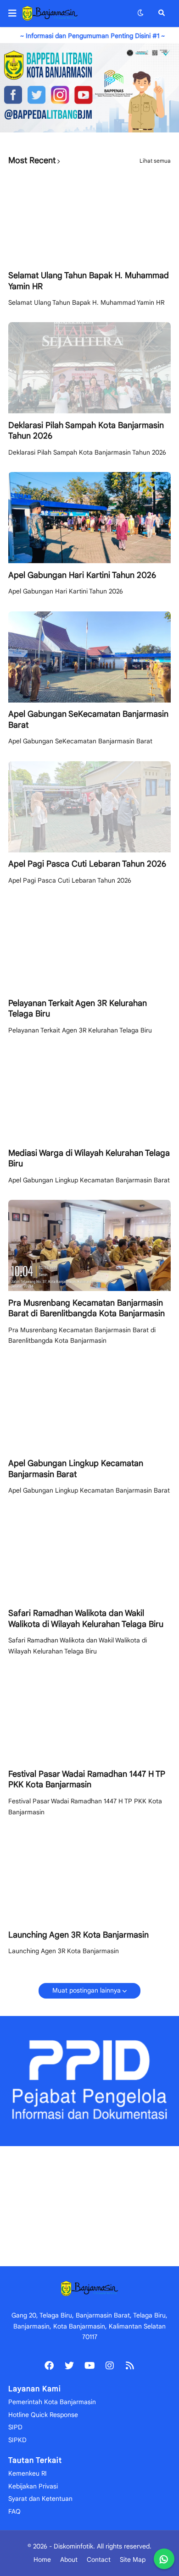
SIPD (15, 2427)
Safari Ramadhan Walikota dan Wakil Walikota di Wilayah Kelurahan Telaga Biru (86, 1618)
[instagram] (110, 2365)
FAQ (14, 2511)
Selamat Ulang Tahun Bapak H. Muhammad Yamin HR (89, 281)
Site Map (133, 2560)
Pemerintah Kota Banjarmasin (52, 2402)
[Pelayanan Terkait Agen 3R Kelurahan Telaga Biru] (89, 946)
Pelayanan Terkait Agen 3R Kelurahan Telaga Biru (78, 1008)
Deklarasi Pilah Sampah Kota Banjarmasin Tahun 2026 (86, 431)
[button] (15, 13)
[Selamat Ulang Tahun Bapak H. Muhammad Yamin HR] (89, 218)
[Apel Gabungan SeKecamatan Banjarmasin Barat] (89, 657)
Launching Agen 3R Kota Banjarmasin (78, 1935)
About (69, 2560)
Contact (99, 2560)
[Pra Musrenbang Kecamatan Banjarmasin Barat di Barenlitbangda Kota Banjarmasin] (89, 1245)
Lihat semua (155, 161)
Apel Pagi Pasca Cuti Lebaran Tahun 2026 (87, 864)
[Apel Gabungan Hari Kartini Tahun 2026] (89, 518)
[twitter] (69, 2365)
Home (42, 2560)
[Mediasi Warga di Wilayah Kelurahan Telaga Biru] (89, 1096)
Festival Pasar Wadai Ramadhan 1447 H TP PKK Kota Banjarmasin (87, 1779)
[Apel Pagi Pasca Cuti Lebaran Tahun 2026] (89, 807)
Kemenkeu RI (28, 2473)
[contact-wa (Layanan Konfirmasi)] (164, 2559)
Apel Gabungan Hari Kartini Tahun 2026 (82, 575)
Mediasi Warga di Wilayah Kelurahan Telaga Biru (89, 1158)
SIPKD (17, 2440)
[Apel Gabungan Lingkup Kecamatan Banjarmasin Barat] (89, 1406)
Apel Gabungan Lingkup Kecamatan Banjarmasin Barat (76, 1469)
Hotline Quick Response (43, 2415)
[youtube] (89, 2365)
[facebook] (49, 2365)
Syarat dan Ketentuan (40, 2499)
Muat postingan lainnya (87, 1990)
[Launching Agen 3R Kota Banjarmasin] (89, 1877)
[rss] (130, 2365)
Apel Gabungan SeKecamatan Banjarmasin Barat (88, 719)
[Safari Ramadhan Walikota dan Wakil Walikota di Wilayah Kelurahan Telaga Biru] (89, 1556)
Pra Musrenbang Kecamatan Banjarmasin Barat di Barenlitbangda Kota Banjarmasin (87, 1308)
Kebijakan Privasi (33, 2486)
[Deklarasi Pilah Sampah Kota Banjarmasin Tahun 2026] (89, 368)
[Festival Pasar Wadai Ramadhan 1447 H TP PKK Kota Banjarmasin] (89, 1716)
